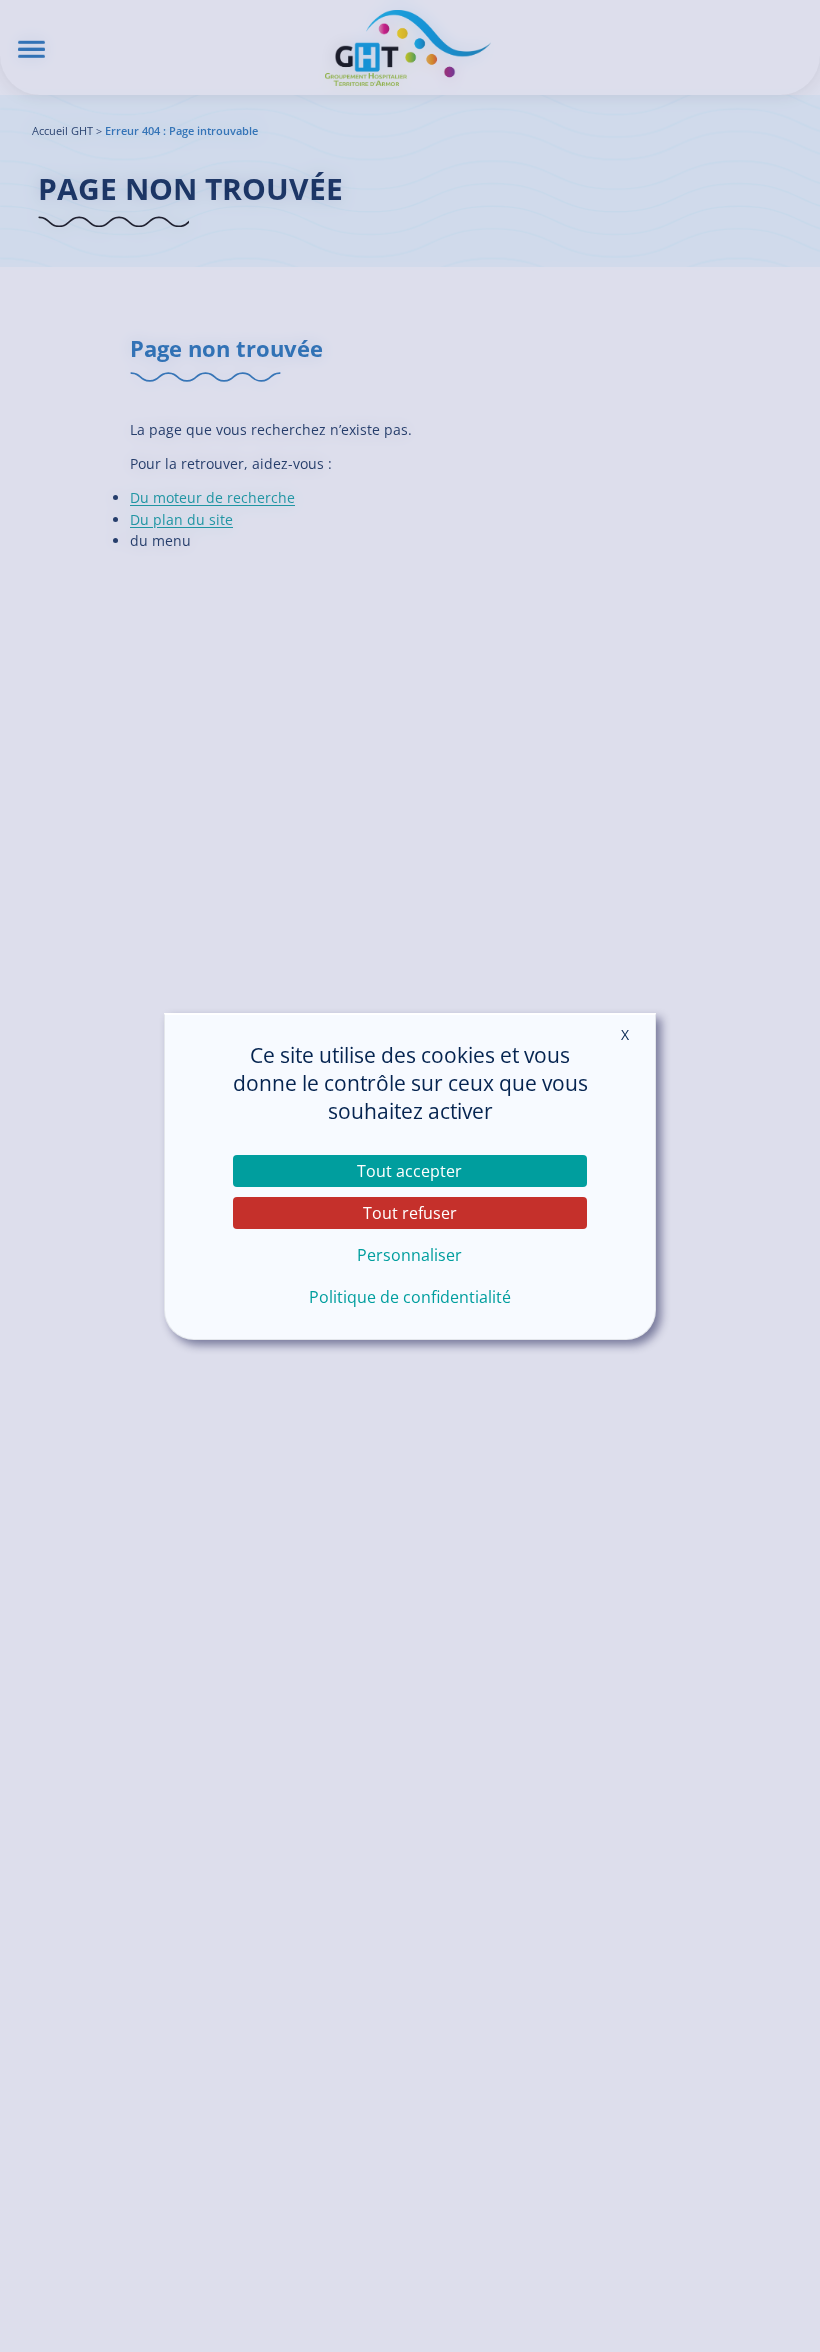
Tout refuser (410, 1213)
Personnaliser (409, 1255)
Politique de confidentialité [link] (410, 1297)
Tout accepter (409, 1171)
